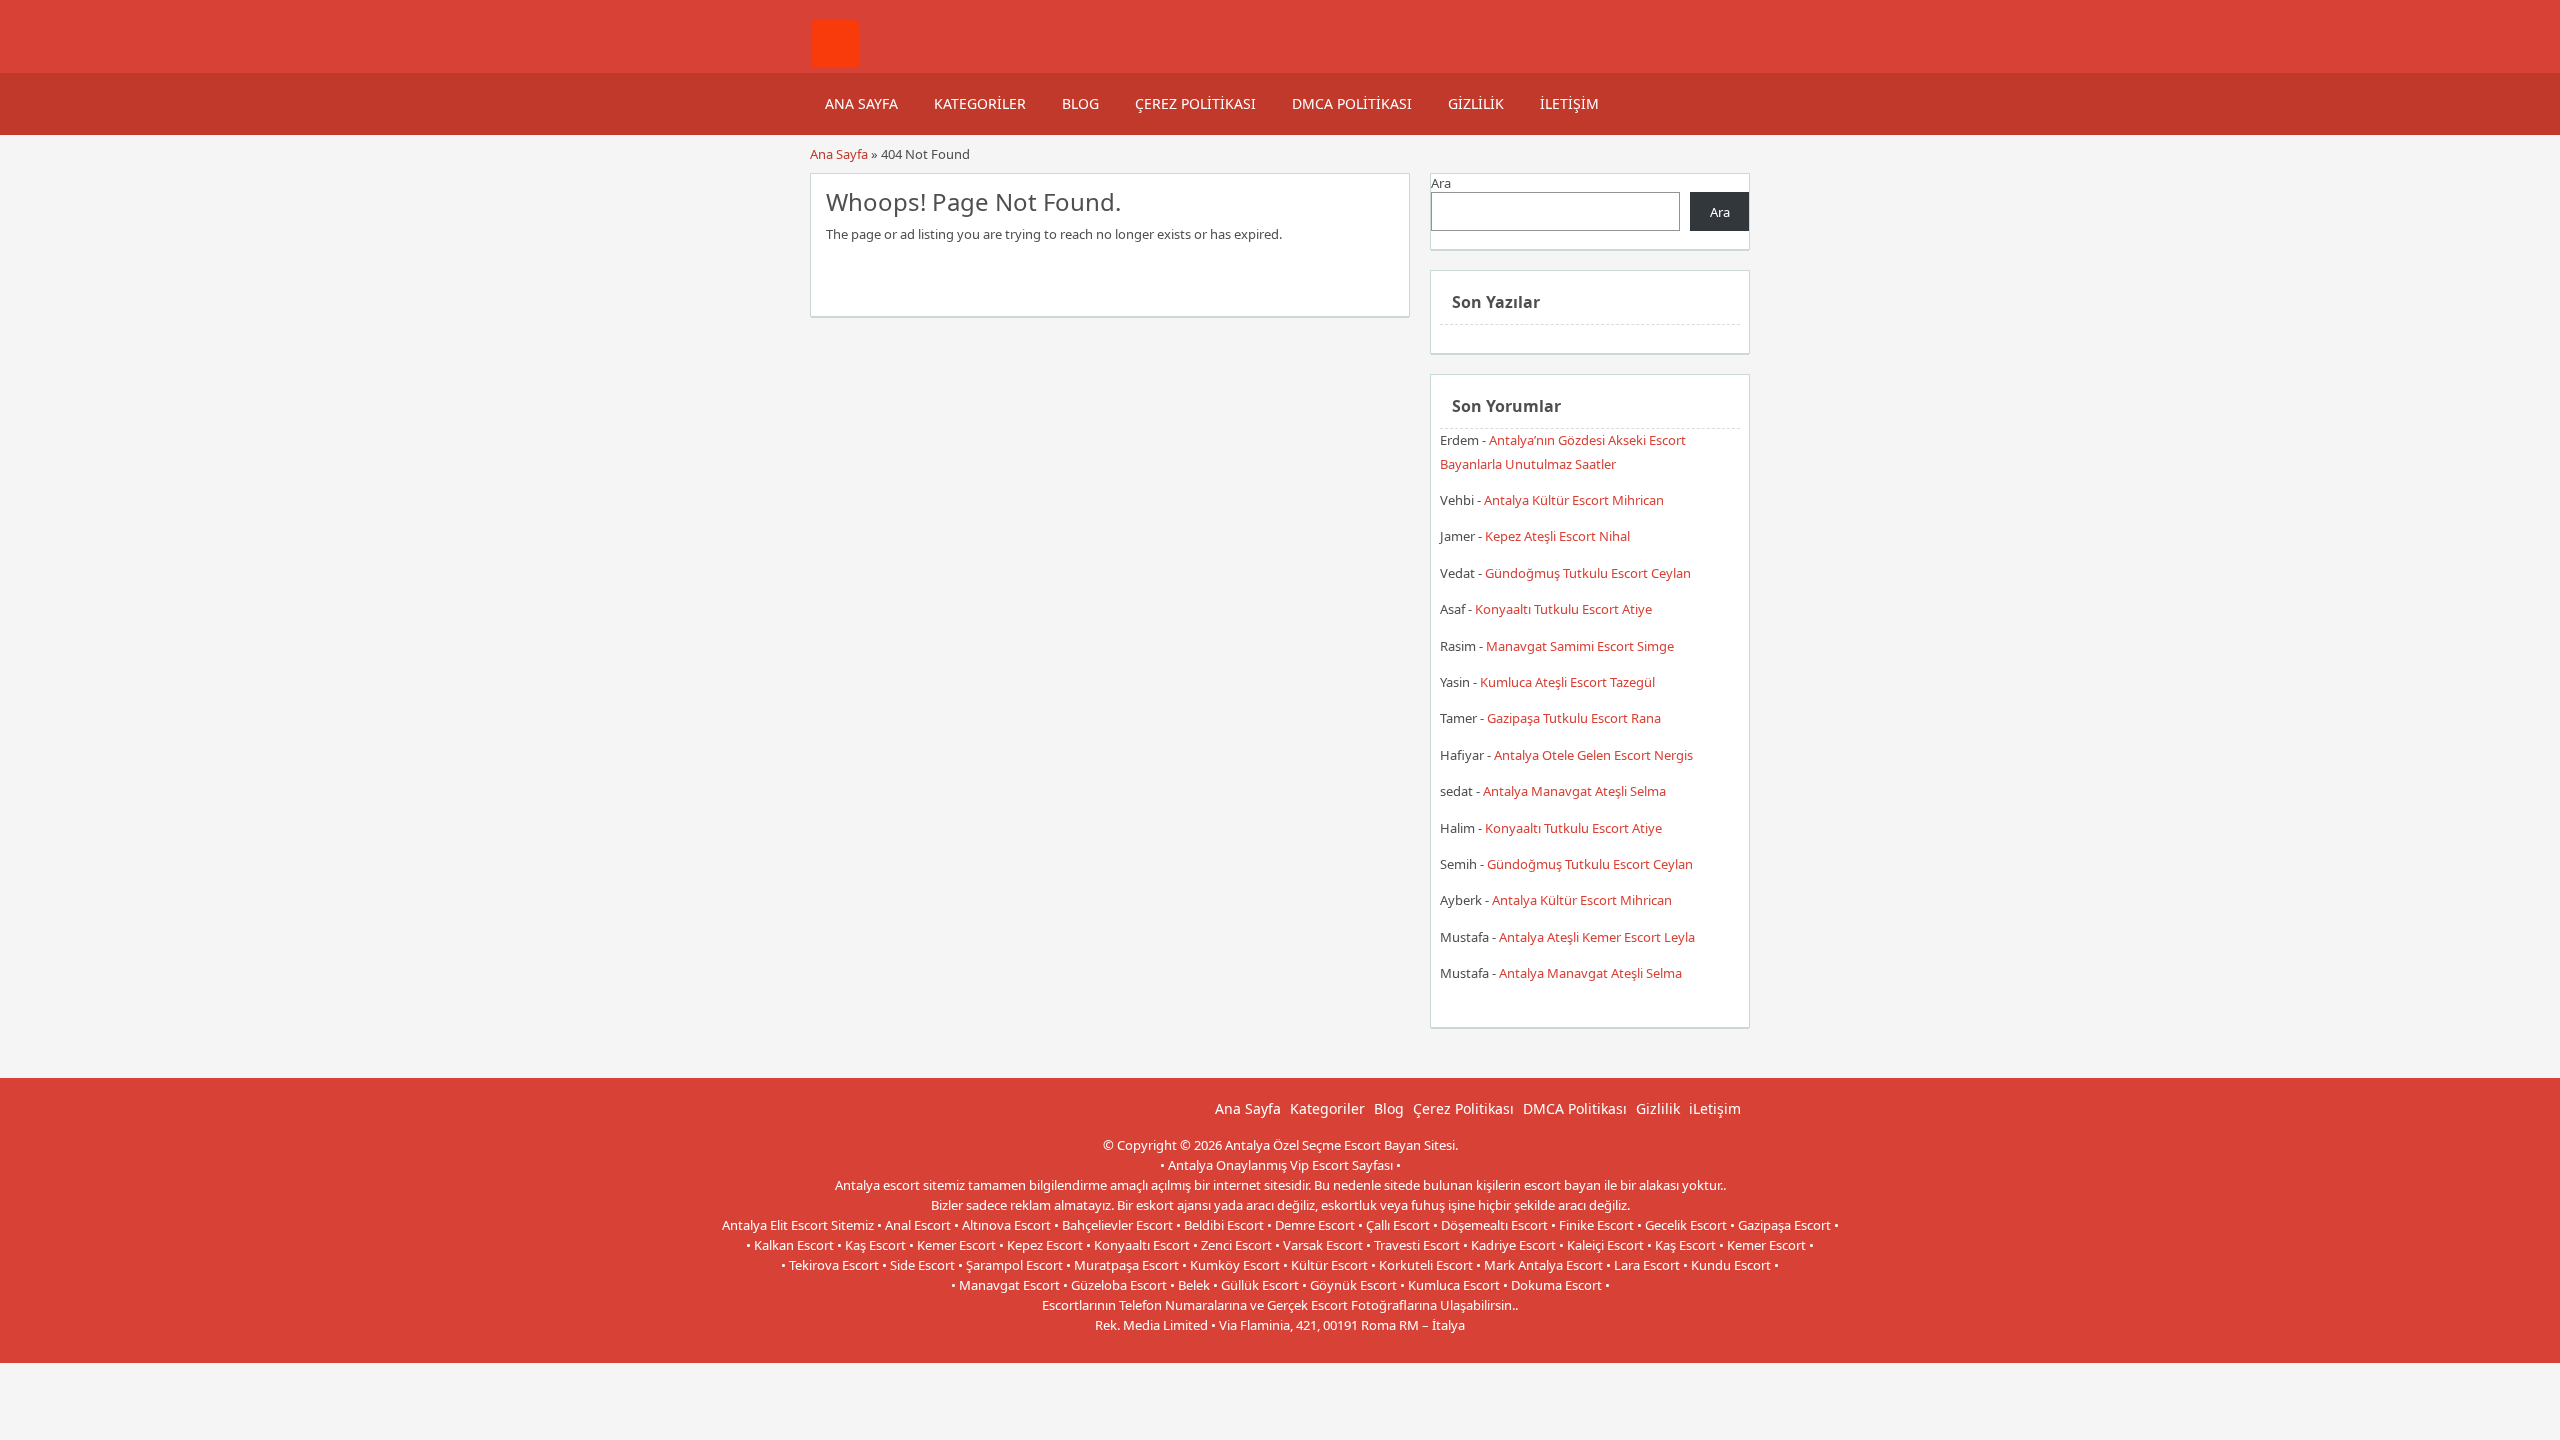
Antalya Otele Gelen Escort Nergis (1593, 755)
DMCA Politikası (1352, 103)
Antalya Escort (1216, 1345)
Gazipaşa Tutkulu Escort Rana (1574, 718)
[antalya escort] (835, 63)
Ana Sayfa (861, 103)
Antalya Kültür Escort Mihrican (1574, 500)
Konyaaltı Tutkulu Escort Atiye (1563, 609)
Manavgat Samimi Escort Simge (1580, 646)
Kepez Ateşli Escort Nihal (1557, 536)
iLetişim (1569, 103)
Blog (1080, 103)
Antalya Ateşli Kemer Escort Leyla (1597, 937)
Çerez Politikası (1195, 103)
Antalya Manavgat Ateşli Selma (1574, 791)
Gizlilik (1476, 103)
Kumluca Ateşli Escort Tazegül (1567, 682)
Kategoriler (980, 103)
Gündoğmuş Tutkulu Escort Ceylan (1588, 573)
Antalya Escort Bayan (1324, 1345)
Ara (1441, 183)
